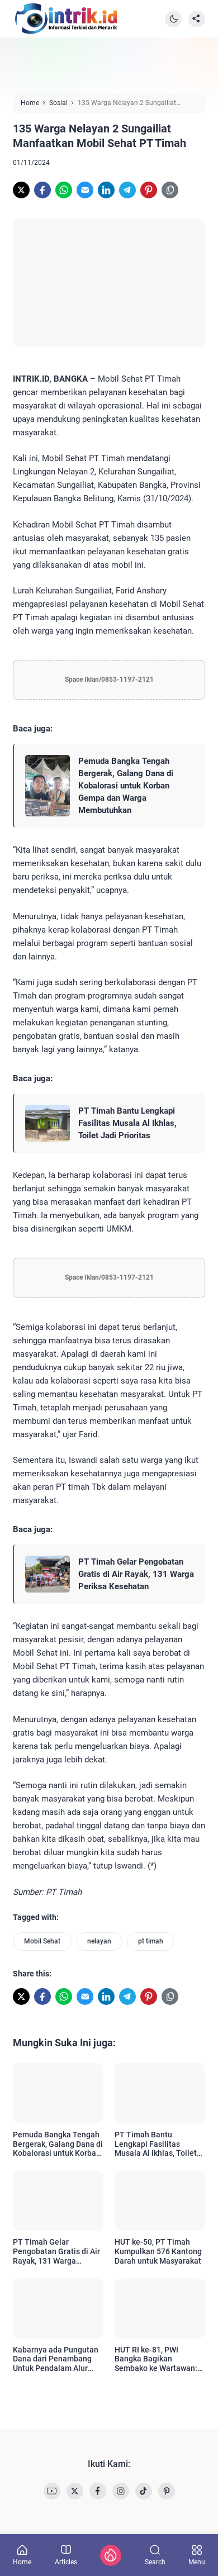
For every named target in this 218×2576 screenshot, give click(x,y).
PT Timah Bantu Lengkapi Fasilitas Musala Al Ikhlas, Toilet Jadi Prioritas (127, 1123)
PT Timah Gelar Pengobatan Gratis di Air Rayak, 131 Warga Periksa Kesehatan (136, 1574)
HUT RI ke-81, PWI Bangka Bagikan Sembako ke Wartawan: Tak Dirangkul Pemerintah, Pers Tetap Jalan (157, 2359)
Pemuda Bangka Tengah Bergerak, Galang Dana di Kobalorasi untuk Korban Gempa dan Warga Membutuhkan (126, 786)
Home (22, 2562)
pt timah (151, 1941)
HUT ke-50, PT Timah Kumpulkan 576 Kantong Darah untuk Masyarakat (158, 2251)
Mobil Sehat (42, 1941)
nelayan (99, 1941)
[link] (21, 190)
